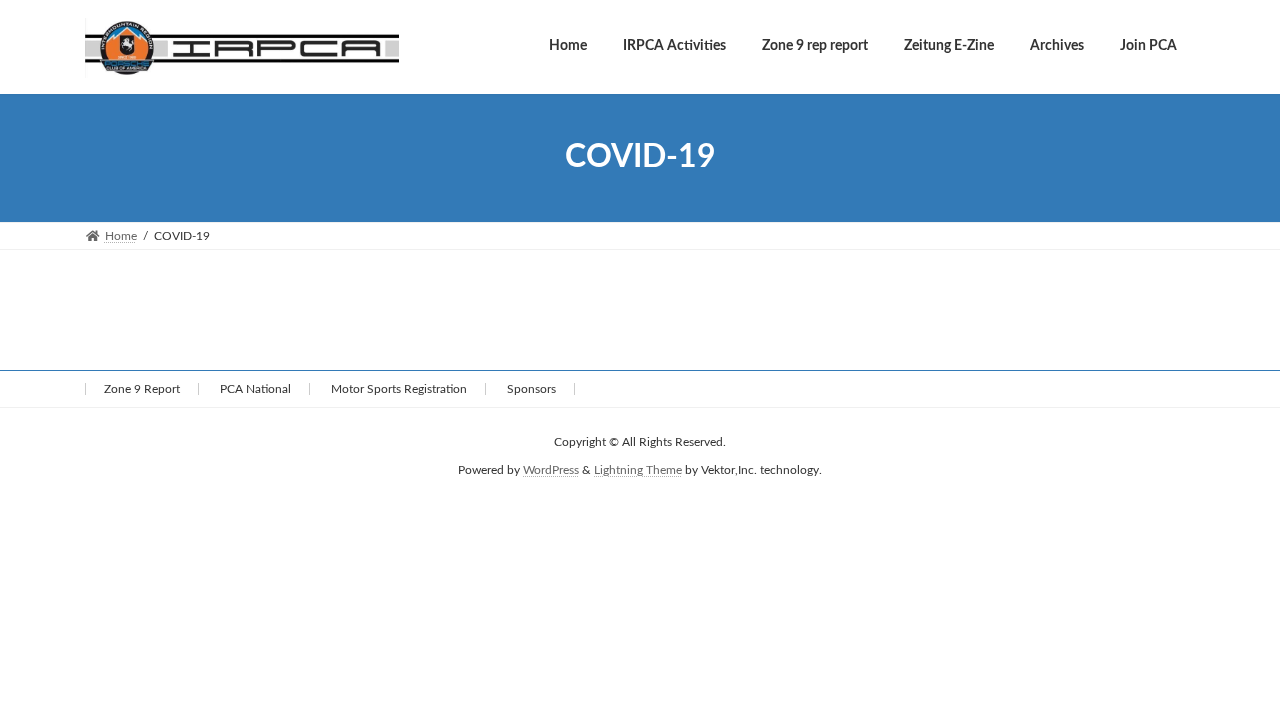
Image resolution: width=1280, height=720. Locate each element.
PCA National (255, 389)
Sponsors (531, 389)
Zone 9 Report (142, 389)
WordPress (551, 470)
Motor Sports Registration (399, 389)
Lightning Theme (638, 470)
